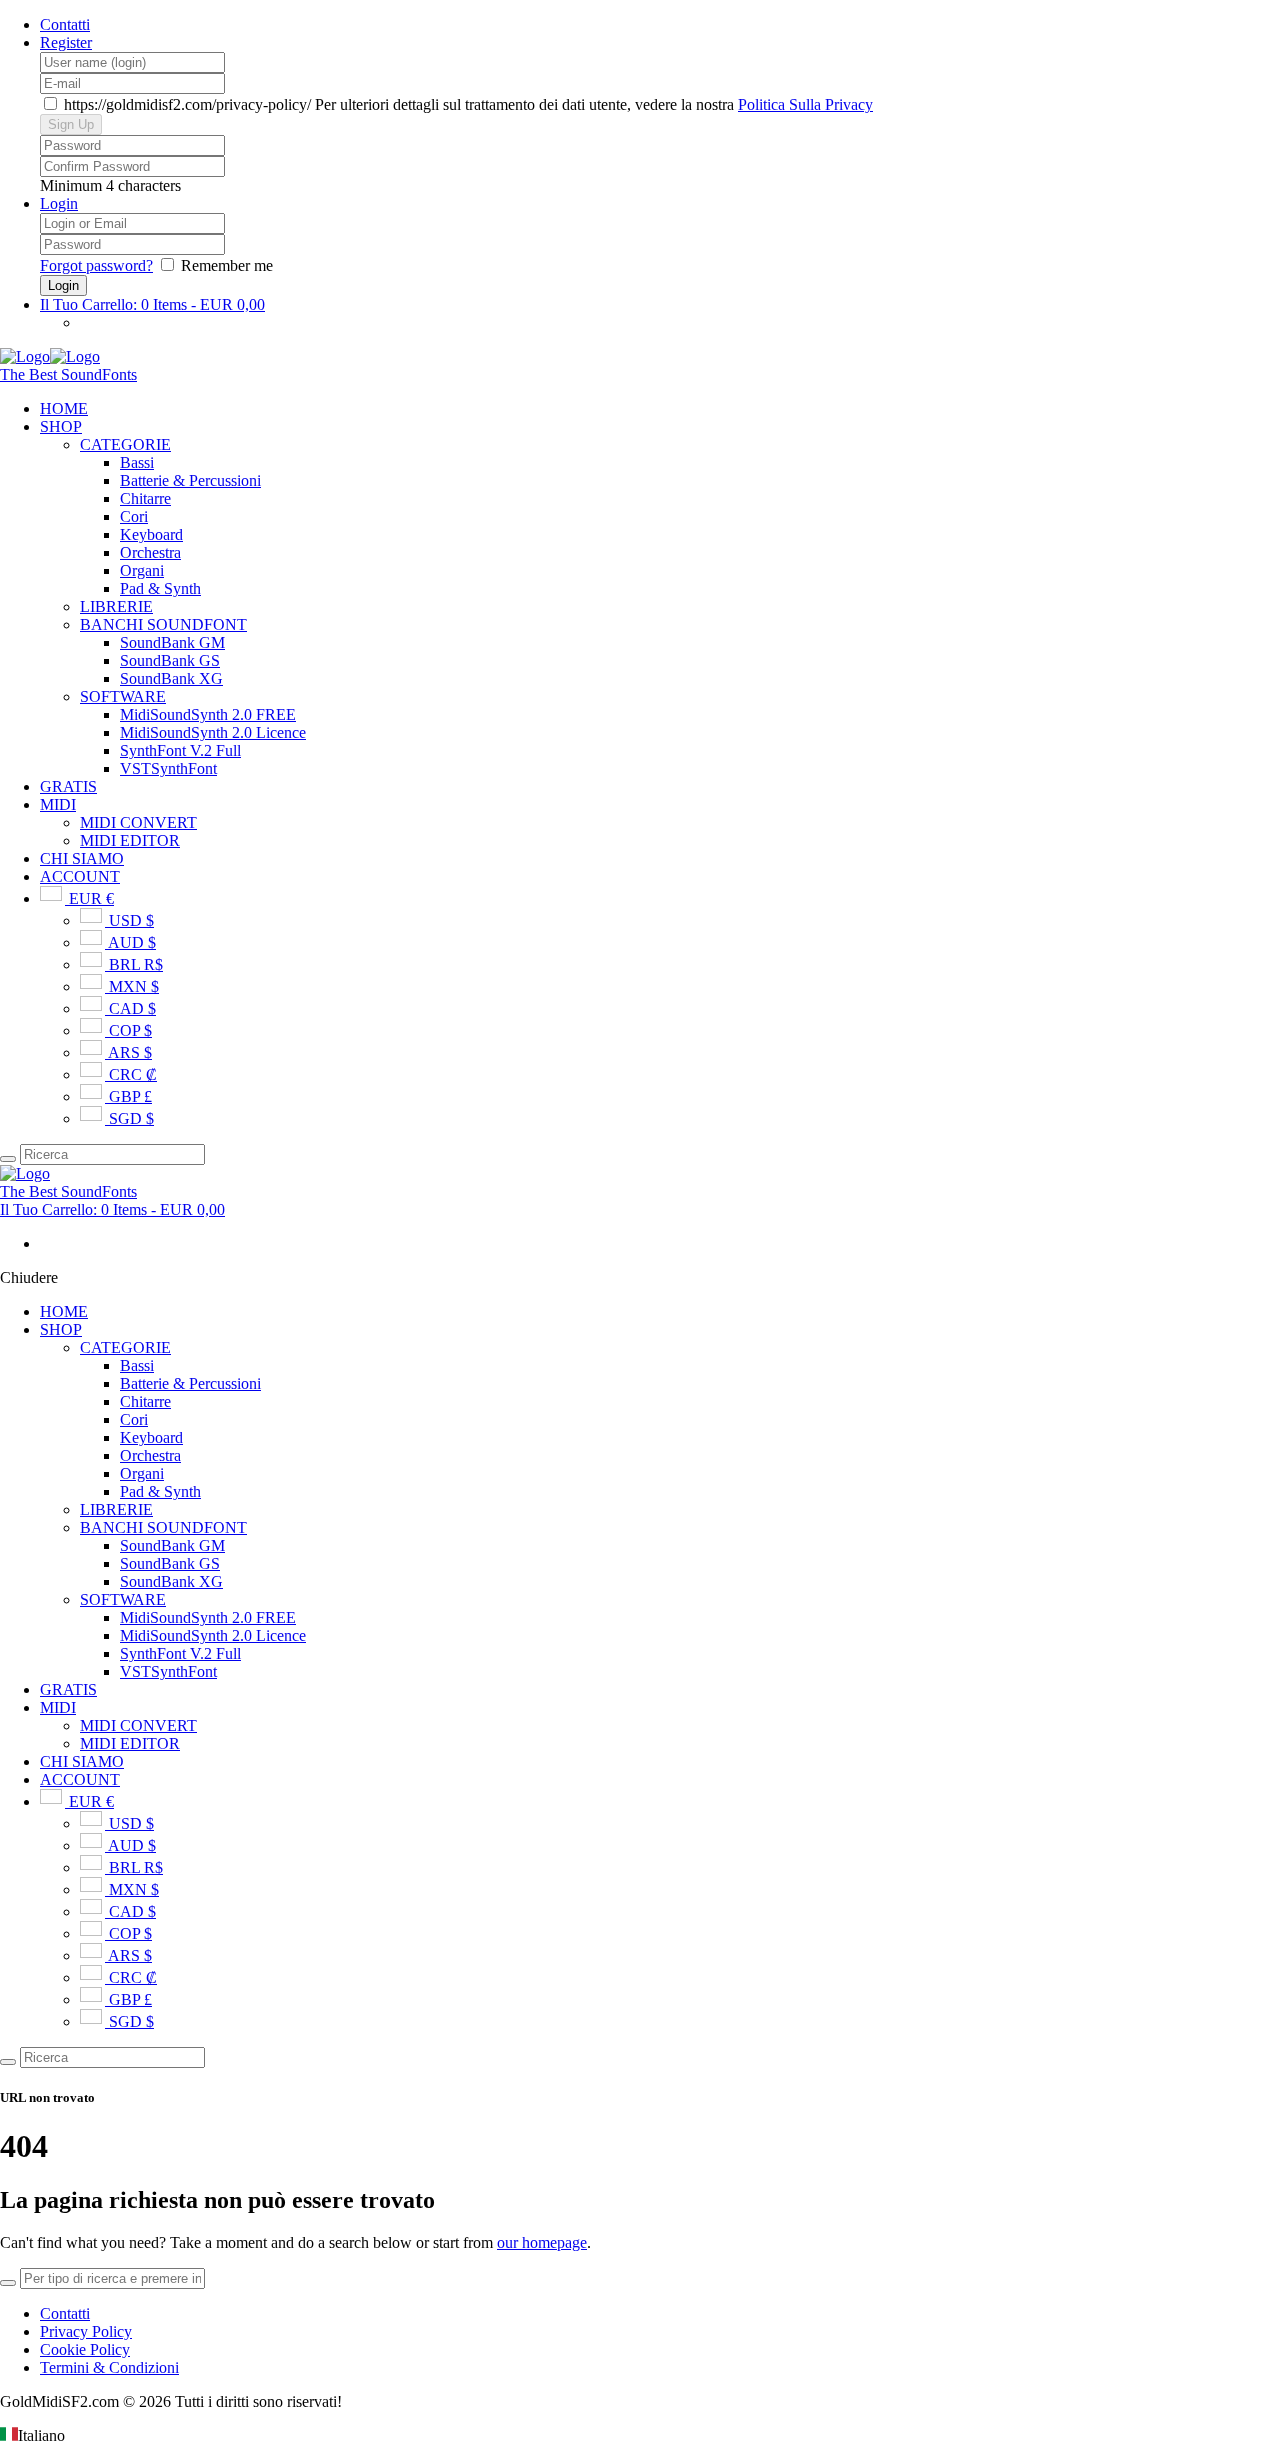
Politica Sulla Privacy (805, 104)
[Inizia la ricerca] (8, 2062)
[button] (640, 2436)
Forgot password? (96, 265)
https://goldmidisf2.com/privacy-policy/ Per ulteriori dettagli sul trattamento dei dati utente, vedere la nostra (466, 104)
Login (59, 203)
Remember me (227, 265)
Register (66, 42)
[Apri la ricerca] (8, 1159)
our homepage (542, 2242)
